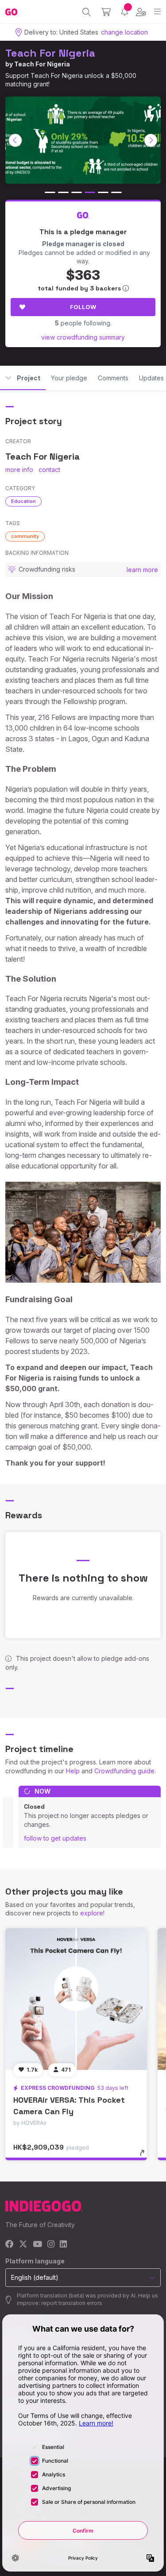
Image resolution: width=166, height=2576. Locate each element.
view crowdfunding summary (83, 337)
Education (23, 501)
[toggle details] (145, 2156)
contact (49, 470)
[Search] (87, 12)
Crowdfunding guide (124, 1771)
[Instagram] (51, 2245)
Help (73, 1771)
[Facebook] (10, 2245)
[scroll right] (151, 140)
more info (19, 470)
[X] (23, 2245)
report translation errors (72, 2303)
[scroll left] (15, 140)
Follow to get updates (55, 1838)
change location (124, 32)
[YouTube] (37, 2245)
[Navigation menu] (157, 12)
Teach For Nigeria (50, 53)
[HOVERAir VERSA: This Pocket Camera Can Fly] (76, 1999)
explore (92, 1913)
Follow (83, 307)
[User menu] (141, 12)
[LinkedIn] (63, 2245)
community (25, 536)
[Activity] (125, 12)
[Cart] (106, 12)
